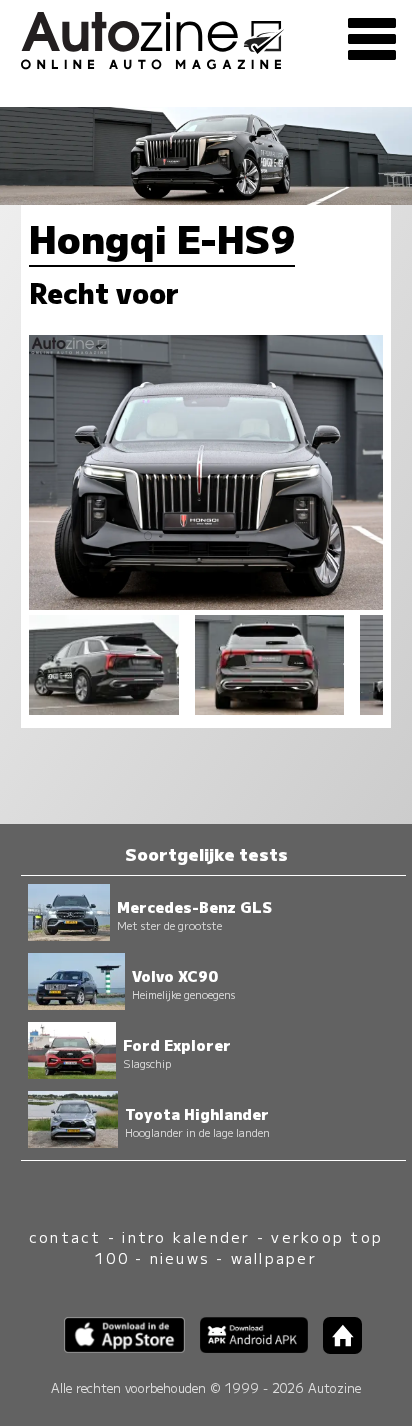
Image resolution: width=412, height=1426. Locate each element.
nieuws (180, 1257)
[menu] (372, 40)
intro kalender (186, 1236)
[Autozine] (206, 37)
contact (65, 1236)
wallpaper (274, 1257)
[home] (335, 1347)
